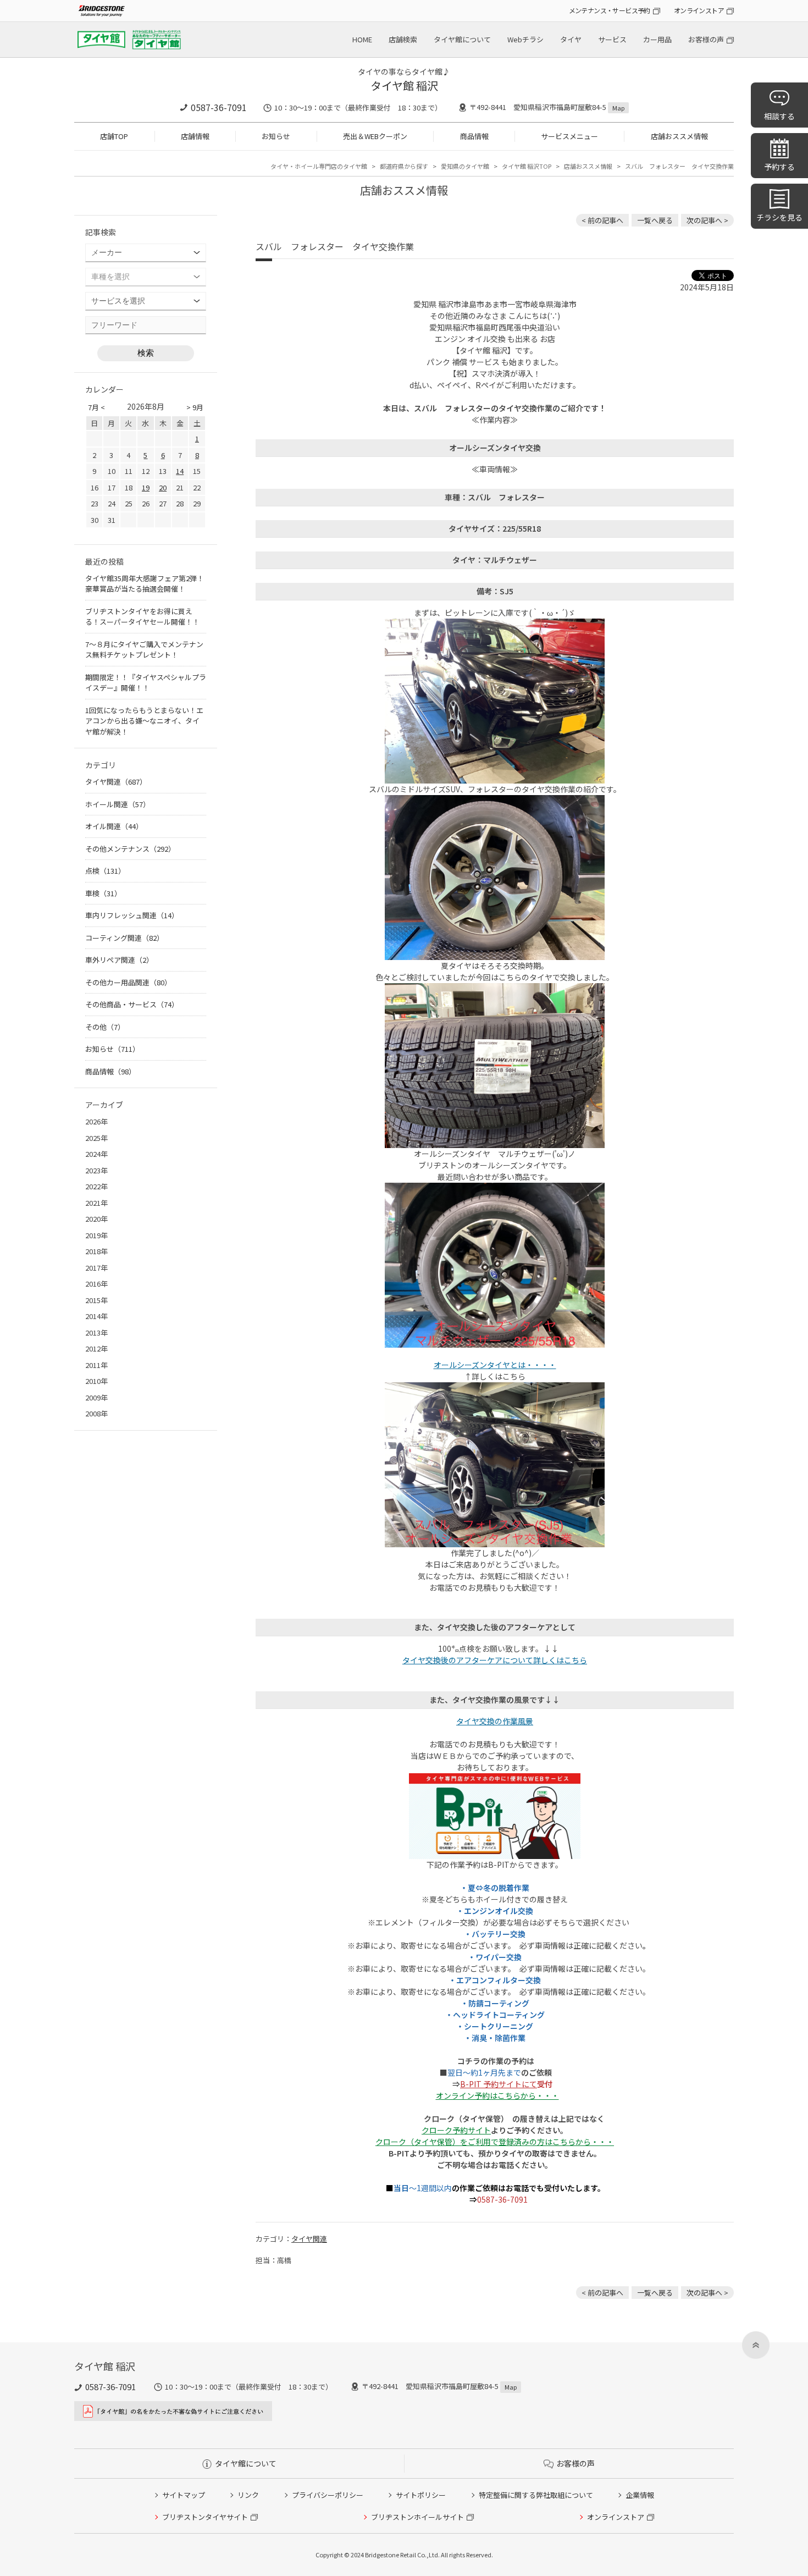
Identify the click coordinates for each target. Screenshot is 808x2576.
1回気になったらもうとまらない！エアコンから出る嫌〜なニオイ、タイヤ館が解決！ (144, 721)
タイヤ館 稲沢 (404, 86)
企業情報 (640, 2495)
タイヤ (571, 39)
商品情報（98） (110, 1071)
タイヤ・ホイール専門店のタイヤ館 (319, 166)
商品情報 (474, 136)
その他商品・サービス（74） (132, 1004)
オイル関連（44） (114, 826)
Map (618, 108)
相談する (779, 116)
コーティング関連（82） (124, 938)
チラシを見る (779, 217)
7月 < (96, 407)
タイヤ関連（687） (116, 782)
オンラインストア (699, 10)
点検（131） (105, 871)
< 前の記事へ (602, 220)
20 (163, 487)
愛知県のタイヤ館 (465, 166)
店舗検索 (403, 39)
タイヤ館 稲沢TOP (527, 166)
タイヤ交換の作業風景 (495, 1721)
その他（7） (105, 1027)
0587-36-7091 (219, 107)
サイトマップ (184, 2495)
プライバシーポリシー (328, 2495)
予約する (779, 167)
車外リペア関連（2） (119, 960)
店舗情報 (195, 136)
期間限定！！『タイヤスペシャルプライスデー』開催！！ (146, 683)
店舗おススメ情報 (679, 136)
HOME (362, 39)
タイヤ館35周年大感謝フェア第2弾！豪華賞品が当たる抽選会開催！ (145, 584)
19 (146, 487)
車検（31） (103, 893)
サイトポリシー (421, 2495)
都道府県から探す (404, 166)
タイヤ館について (462, 39)
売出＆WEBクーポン (375, 136)
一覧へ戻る (655, 220)
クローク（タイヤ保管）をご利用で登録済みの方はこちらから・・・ (495, 2142)
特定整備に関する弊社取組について (536, 2495)
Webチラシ (525, 39)
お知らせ (276, 136)
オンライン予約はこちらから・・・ (497, 2095)
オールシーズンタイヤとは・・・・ (495, 1365)
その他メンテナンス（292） (130, 849)
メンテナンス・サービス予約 (610, 10)
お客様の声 (706, 39)
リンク (248, 2495)
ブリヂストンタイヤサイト (205, 2517)
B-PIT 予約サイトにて (499, 2084)
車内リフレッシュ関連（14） (132, 915)
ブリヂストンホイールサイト (417, 2517)
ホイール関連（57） (118, 804)
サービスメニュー (569, 136)
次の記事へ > (707, 220)
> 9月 (195, 407)
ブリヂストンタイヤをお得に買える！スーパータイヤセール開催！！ (142, 617)
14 (180, 471)
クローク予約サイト (456, 2130)
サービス (612, 39)
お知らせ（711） (112, 1049)
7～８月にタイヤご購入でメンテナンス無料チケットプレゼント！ (144, 650)
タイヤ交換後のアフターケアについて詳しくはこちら (495, 1660)
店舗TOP (114, 136)
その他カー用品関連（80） (128, 982)
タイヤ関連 (309, 2239)
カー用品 (657, 39)
